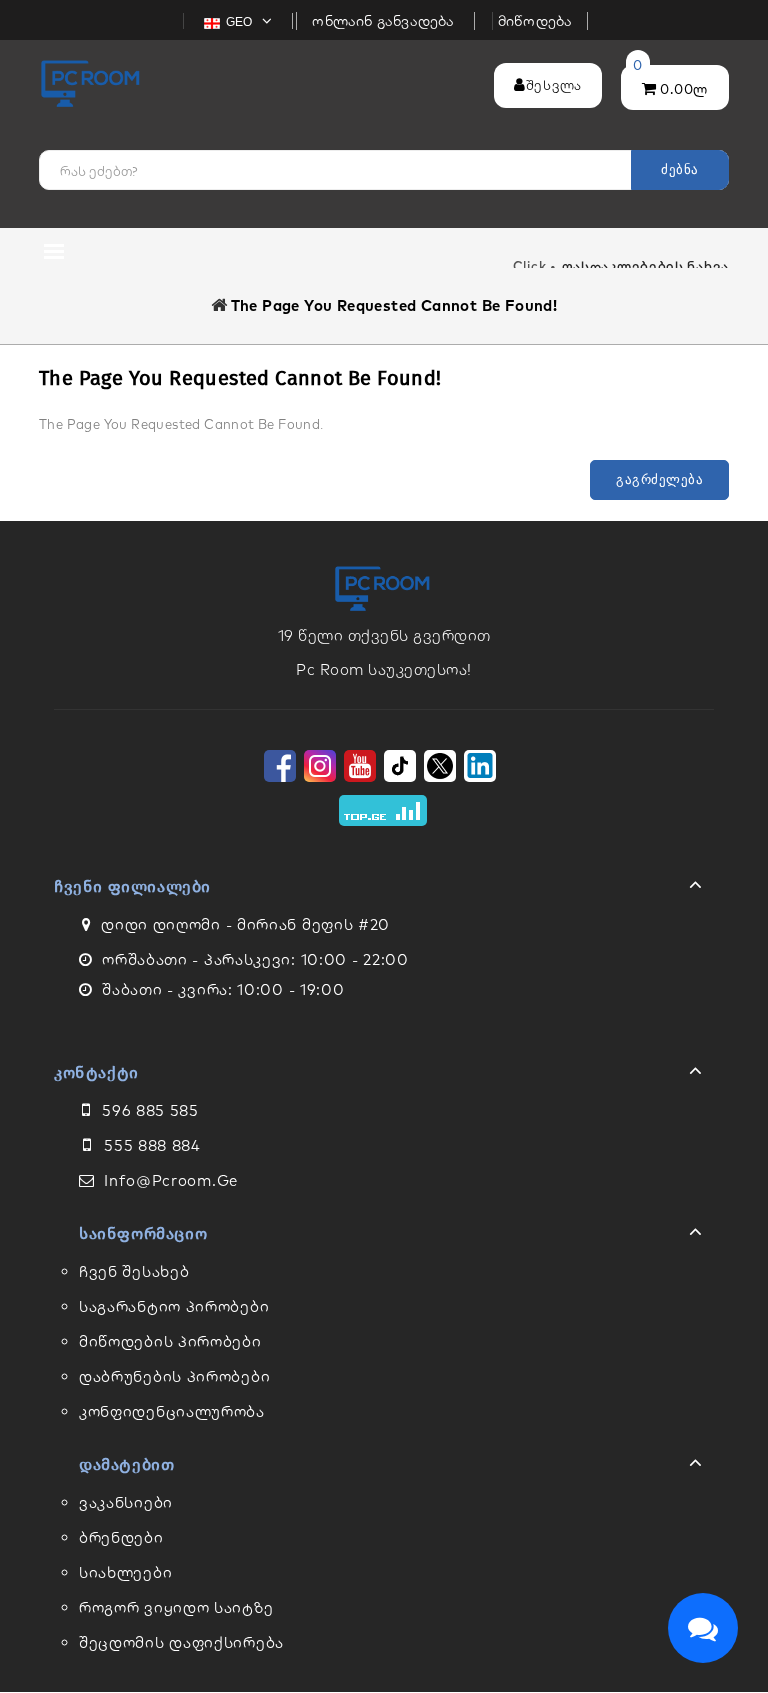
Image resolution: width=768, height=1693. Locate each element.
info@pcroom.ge (171, 1180)
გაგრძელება (659, 479)
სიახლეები (125, 1572)
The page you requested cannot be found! (394, 305)
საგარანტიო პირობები (174, 1306)
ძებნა (680, 169)
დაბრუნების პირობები (174, 1376)
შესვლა (554, 85)
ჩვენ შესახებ (134, 1271)
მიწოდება (535, 21)
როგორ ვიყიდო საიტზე (176, 1607)
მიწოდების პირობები (170, 1341)
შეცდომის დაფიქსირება (181, 1642)
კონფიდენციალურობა (172, 1411)
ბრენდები (121, 1537)
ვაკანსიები (126, 1502)
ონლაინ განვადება (385, 21)
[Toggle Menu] (384, 889)
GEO (241, 22)
